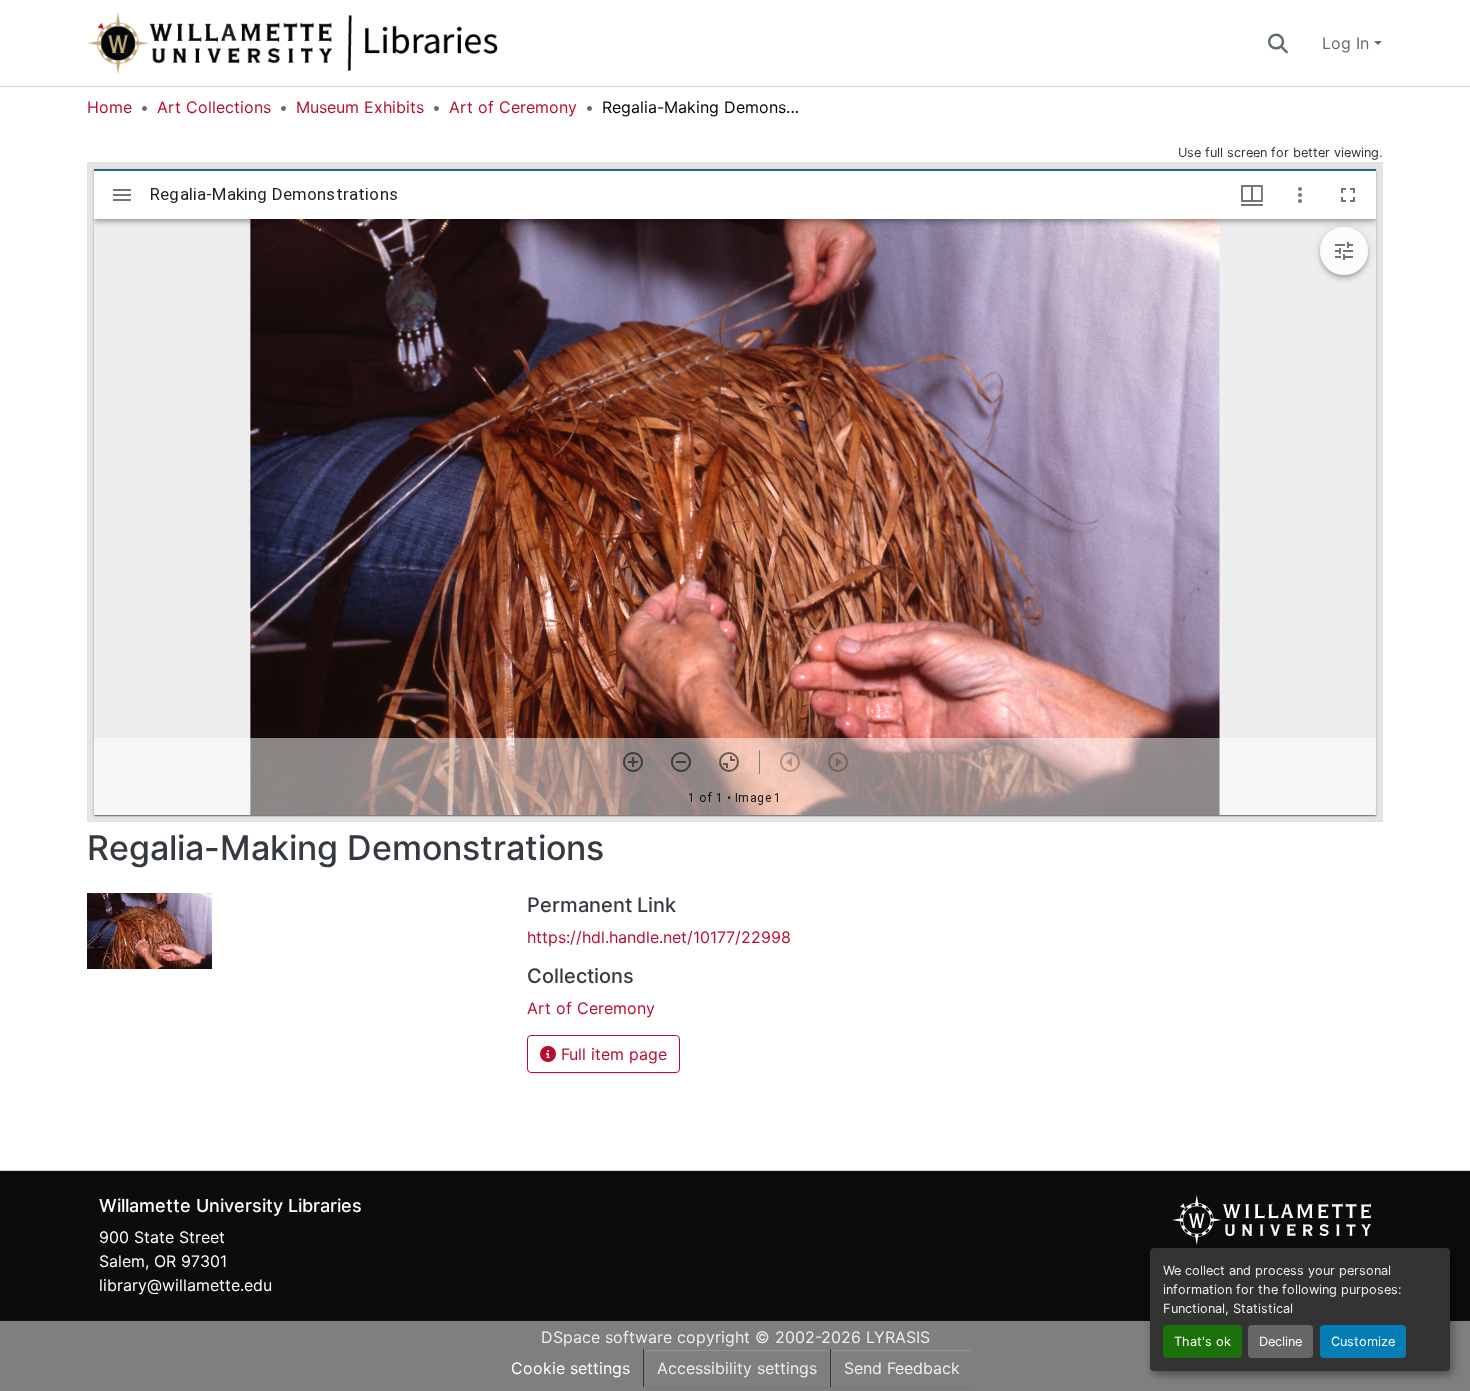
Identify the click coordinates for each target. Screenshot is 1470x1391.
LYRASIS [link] (898, 1337)
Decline (1280, 1341)
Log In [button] (1348, 43)
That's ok (1202, 1341)
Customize (1363, 1341)
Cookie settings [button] (570, 1368)
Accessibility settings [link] (737, 1368)
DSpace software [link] (606, 1337)
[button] (359, 43)
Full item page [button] (611, 1054)
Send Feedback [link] (902, 1368)
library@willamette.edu (185, 1285)
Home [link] (109, 107)
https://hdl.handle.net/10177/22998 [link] (659, 937)
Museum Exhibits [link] (360, 107)
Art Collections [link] (214, 107)
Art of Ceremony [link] (513, 107)
